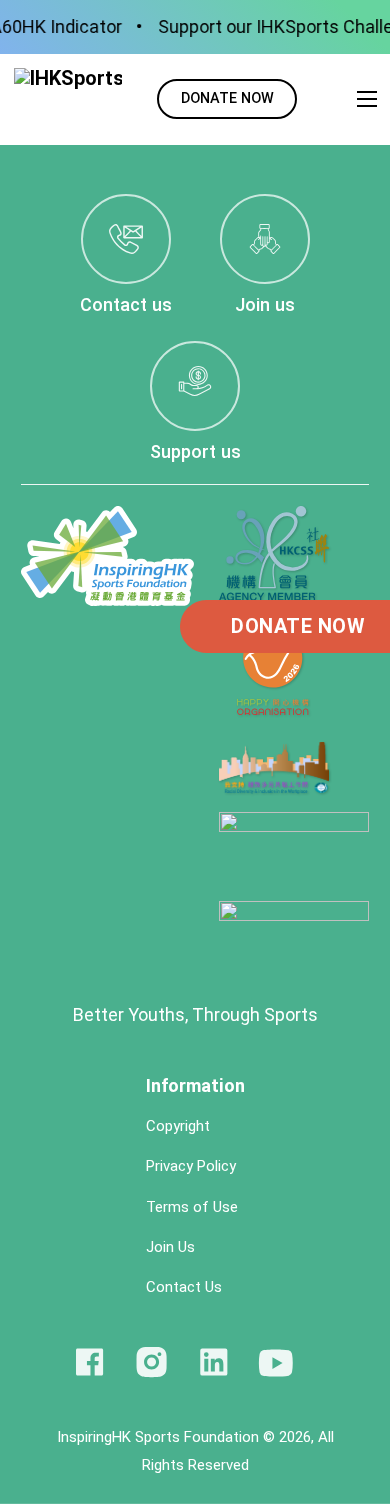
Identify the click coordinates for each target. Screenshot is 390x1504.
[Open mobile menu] (367, 99)
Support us (195, 451)
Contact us (126, 304)
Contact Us (184, 1287)
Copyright (178, 1126)
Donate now (227, 98)
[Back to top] (350, 1454)
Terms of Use (192, 1207)
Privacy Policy (191, 1166)
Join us (265, 304)
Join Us (172, 1247)
